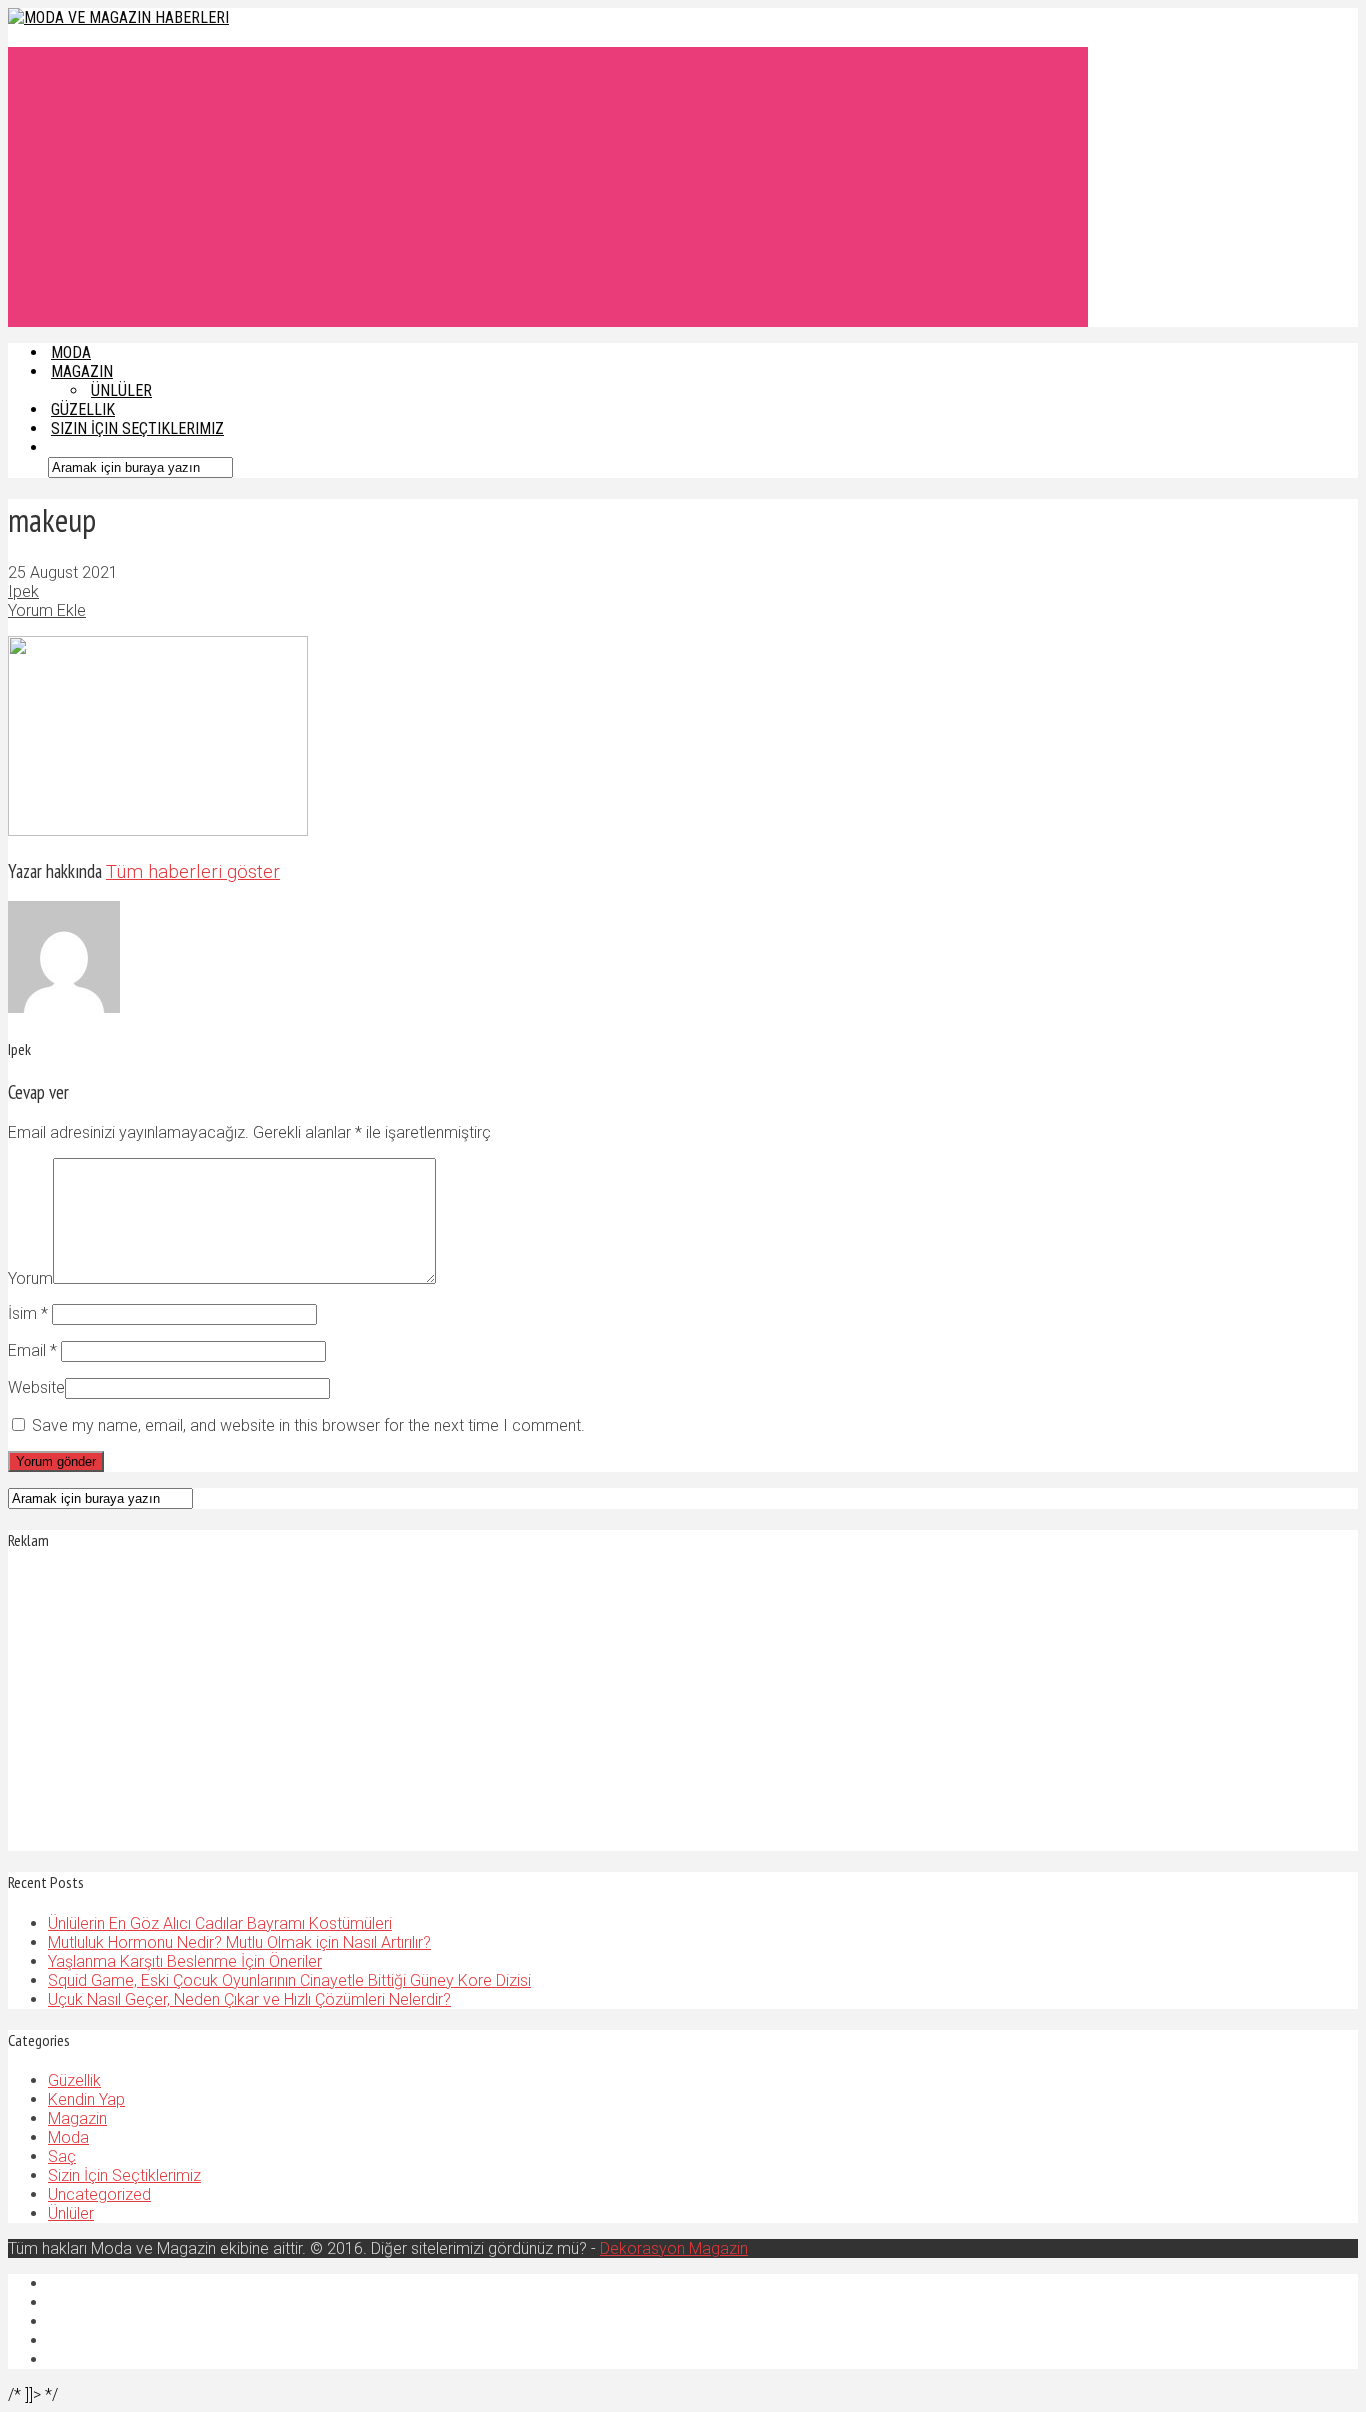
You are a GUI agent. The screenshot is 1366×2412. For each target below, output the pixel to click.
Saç (62, 2156)
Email (32, 1350)
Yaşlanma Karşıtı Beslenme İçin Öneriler (185, 1961)
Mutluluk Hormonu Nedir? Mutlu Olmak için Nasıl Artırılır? (239, 1942)
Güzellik (74, 2080)
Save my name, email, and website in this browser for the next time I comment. (308, 1425)
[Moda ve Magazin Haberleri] (118, 17)
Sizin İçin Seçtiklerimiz (137, 428)
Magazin (77, 2118)
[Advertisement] (548, 187)
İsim (28, 1313)
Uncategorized (99, 2194)
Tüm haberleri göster (193, 872)
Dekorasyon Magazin (674, 2248)
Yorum (30, 1278)
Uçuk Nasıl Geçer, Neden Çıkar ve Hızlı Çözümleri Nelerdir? (249, 1999)
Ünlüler (71, 2213)
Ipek (23, 591)
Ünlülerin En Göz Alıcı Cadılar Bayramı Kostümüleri (220, 1923)
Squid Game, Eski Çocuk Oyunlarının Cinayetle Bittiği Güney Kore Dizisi (289, 1980)
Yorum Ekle (47, 610)
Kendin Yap (86, 2099)
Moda (68, 2137)
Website (36, 1387)
